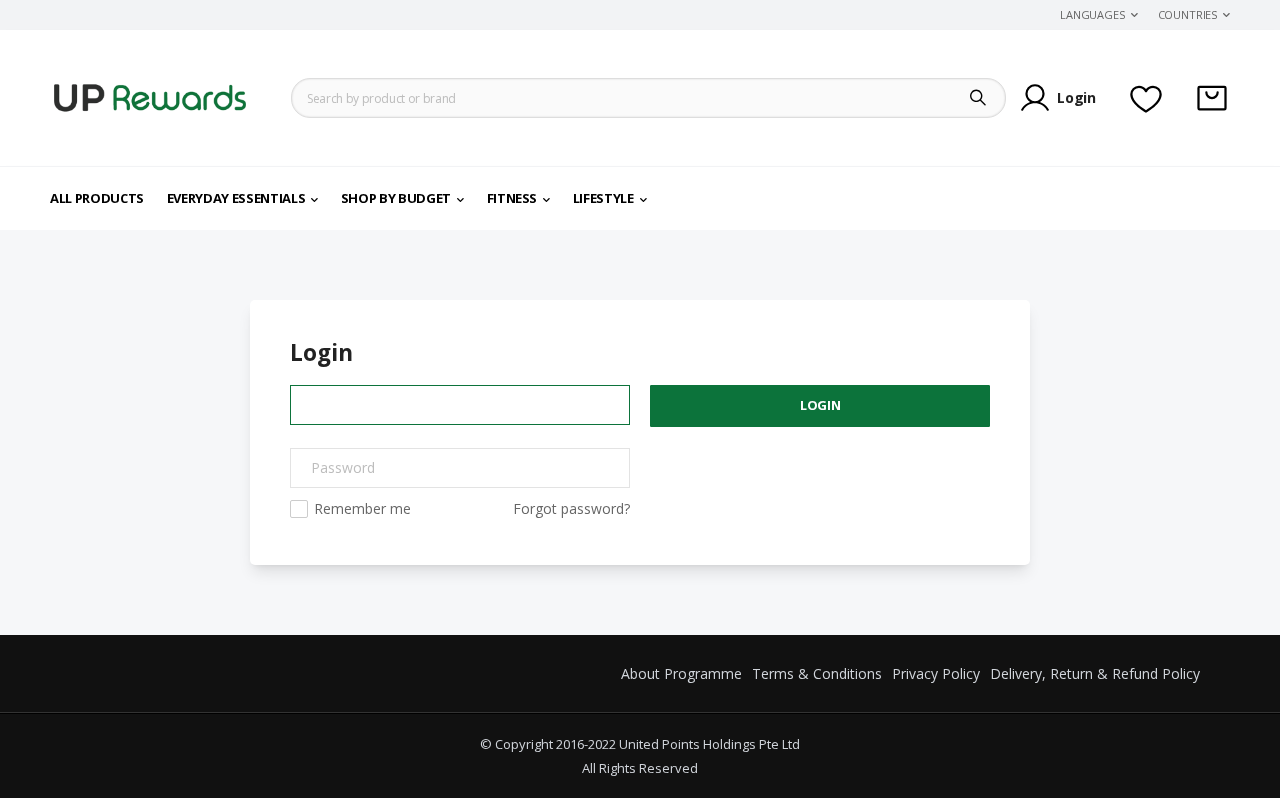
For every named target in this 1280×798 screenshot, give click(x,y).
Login (1076, 97)
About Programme (681, 673)
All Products (97, 198)
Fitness (512, 198)
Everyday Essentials (236, 198)
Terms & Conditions (817, 673)
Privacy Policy (936, 673)
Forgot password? (571, 508)
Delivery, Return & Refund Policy (1095, 673)
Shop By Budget (396, 198)
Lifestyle (603, 198)
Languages (1092, 14)
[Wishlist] (1146, 98)
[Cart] (1212, 98)
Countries (1188, 14)
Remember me (362, 508)
